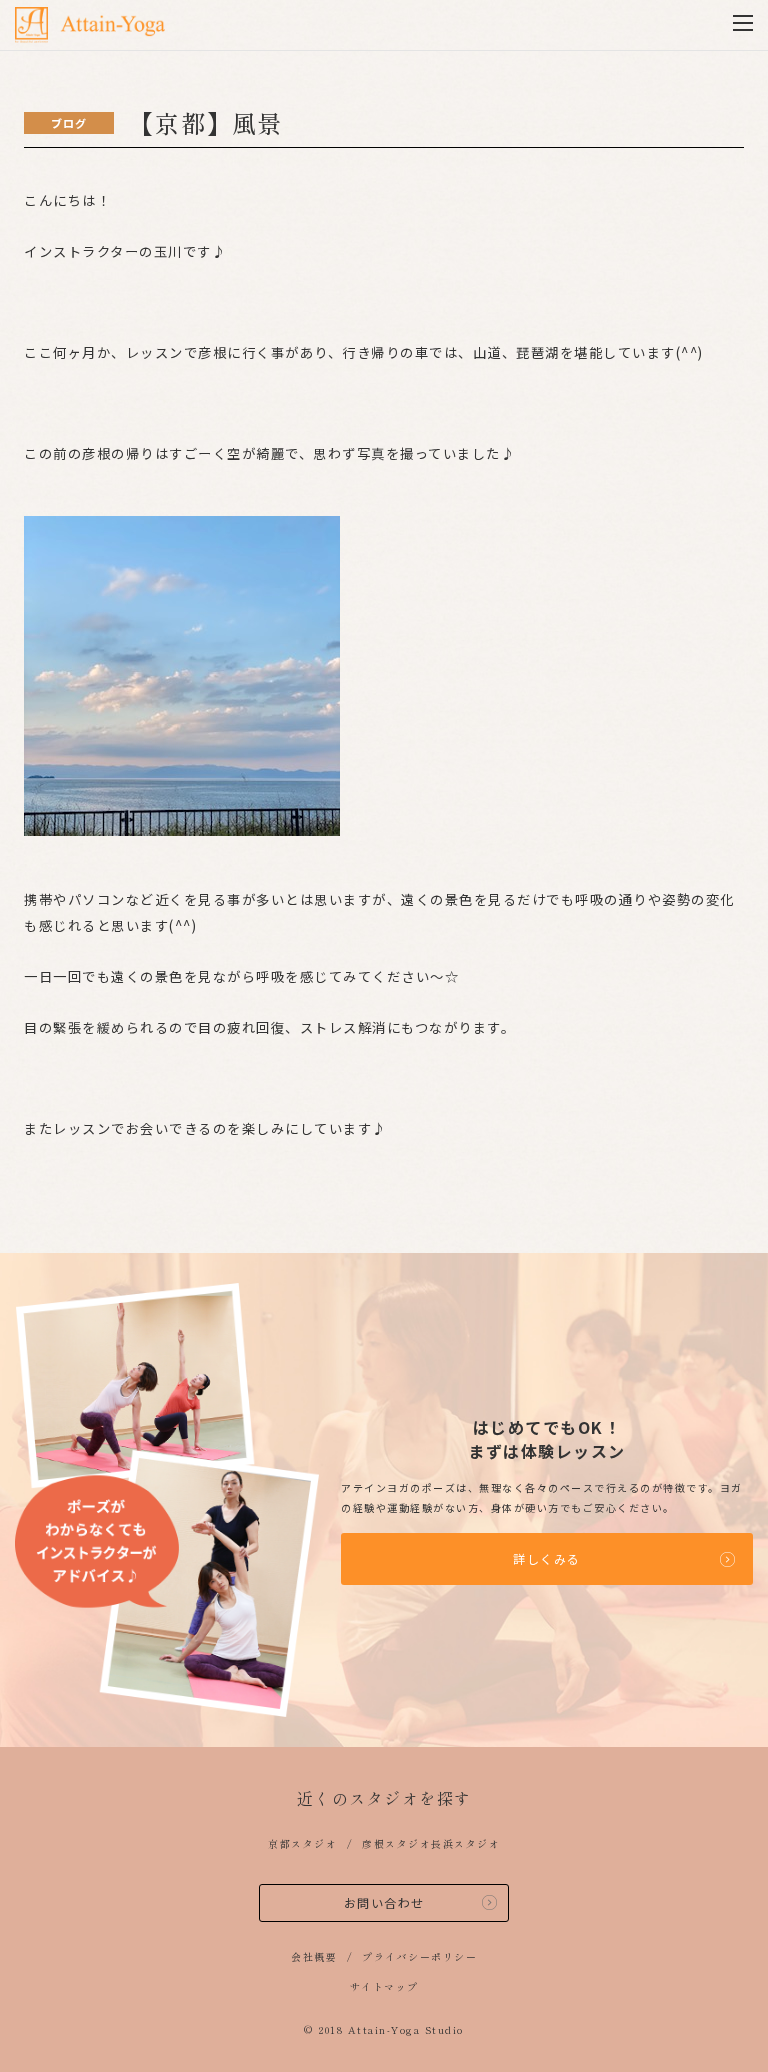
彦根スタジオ (396, 1843)
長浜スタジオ (465, 1843)
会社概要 (314, 1956)
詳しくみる (547, 1558)
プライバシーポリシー (419, 1956)
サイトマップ (384, 1986)
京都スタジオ (302, 1843)
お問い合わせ (384, 1902)
